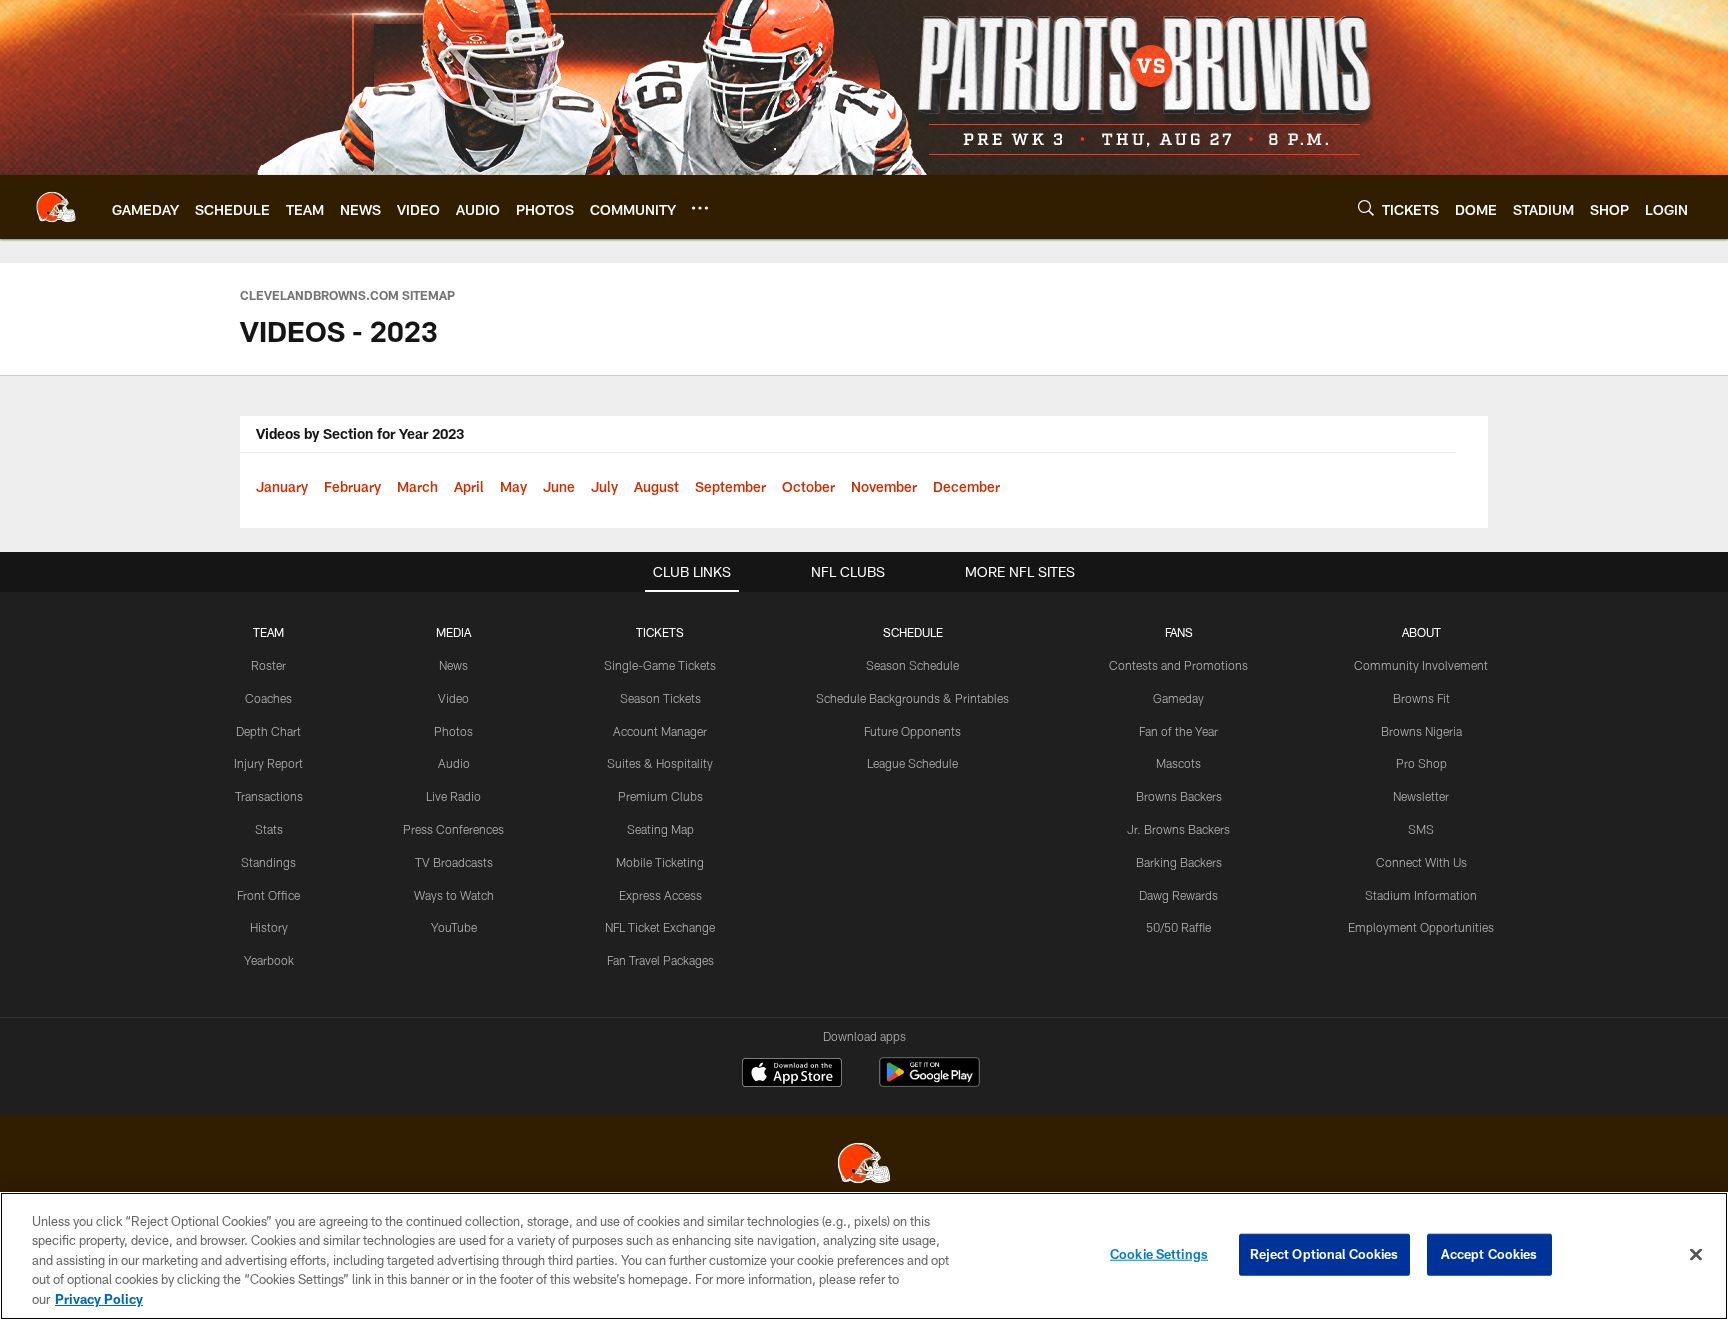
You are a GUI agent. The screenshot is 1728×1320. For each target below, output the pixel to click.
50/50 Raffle (1178, 927)
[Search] (1366, 207)
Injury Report (268, 763)
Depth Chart (268, 731)
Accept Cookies (1489, 1254)
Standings (268, 862)
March (417, 486)
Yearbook (269, 960)
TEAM (268, 632)
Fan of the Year (1178, 731)
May (513, 486)
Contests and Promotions (1178, 665)
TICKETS (660, 632)
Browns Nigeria (1421, 731)
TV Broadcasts (454, 862)
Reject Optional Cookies (1324, 1254)
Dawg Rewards (1178, 895)
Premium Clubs (660, 796)
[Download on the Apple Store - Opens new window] (792, 1075)
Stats (269, 829)
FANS (1179, 632)
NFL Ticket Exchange (660, 927)
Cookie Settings (1159, 1254)
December (966, 486)
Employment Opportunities (1421, 927)
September (730, 486)
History (269, 927)
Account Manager (660, 731)
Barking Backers (1179, 862)
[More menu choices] (700, 208)
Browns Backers (1179, 796)
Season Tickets (660, 698)
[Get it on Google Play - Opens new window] (929, 1082)
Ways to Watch (454, 895)
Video (453, 698)
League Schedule (912, 763)
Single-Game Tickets (660, 665)
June (559, 486)
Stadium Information (1421, 895)
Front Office (268, 895)
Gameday (1178, 698)
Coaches (268, 698)
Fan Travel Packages (660, 960)
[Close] (1696, 1255)
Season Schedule (912, 665)
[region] (864, 1256)
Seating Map (660, 829)
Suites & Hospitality (660, 763)
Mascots (1178, 763)
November (884, 486)
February (352, 486)
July (604, 486)
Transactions (269, 796)
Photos (453, 731)
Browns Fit (1421, 698)
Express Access (660, 895)
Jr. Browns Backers (1178, 829)
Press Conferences (453, 829)
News (453, 665)
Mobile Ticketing (660, 862)
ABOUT (1421, 632)
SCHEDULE (913, 632)
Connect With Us (1421, 862)
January (282, 486)
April (469, 486)
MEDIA (453, 632)
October (808, 486)
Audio (454, 763)
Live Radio (453, 796)
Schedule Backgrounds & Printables (912, 698)
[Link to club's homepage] (56, 207)
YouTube (454, 927)
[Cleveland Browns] (864, 1165)
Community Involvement (1421, 665)
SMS (1421, 829)
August (656, 486)
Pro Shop (1421, 763)
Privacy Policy (99, 1299)
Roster (268, 665)
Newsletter (1421, 796)
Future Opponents (912, 731)
